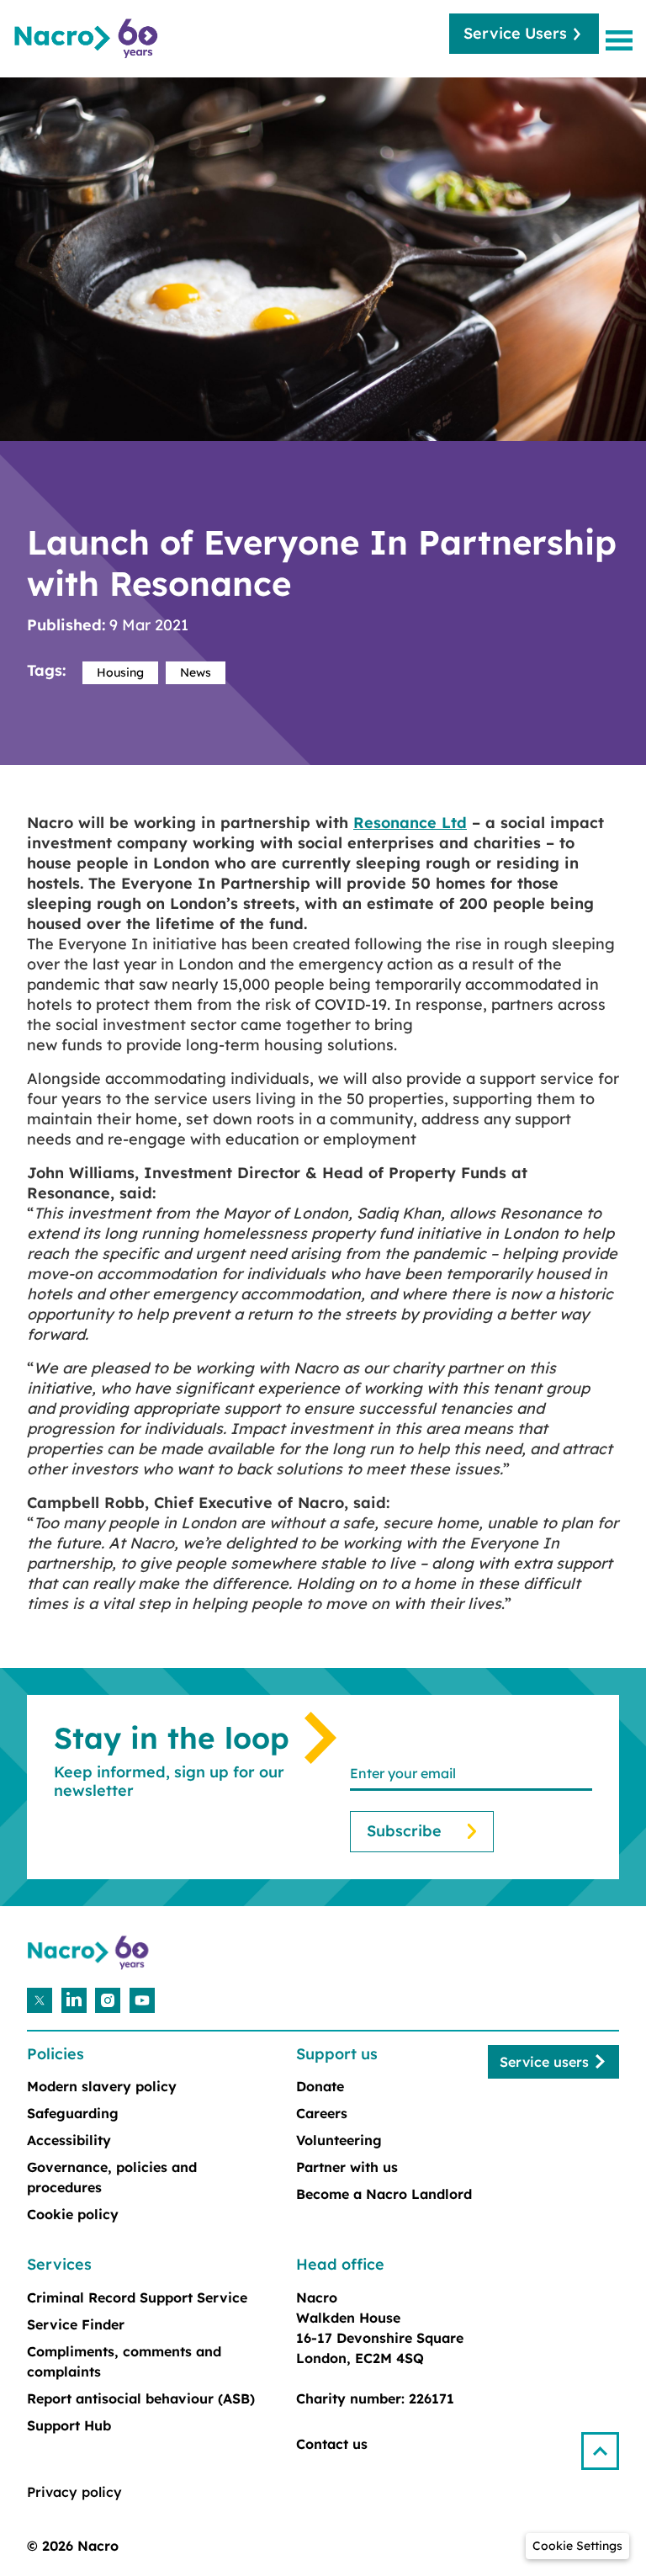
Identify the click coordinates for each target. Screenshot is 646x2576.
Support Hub (69, 2425)
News (196, 672)
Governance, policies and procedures (112, 2177)
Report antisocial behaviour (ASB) (141, 2398)
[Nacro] (88, 39)
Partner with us (347, 2167)
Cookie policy (73, 2214)
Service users (544, 2062)
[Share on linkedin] (74, 2000)
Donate (320, 2086)
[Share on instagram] (108, 2000)
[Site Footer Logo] (90, 1953)
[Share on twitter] (40, 2000)
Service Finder (76, 2324)
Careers (322, 2113)
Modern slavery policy (102, 2086)
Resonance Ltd (410, 823)
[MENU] (622, 40)
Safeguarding (73, 2113)
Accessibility (69, 2140)
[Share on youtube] (142, 2000)
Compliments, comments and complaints (124, 2361)
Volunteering (339, 2140)
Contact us (332, 2444)
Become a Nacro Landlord (384, 2194)
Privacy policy (74, 2492)
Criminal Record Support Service (137, 2297)
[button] (607, 2444)
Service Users (515, 33)
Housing (120, 672)
